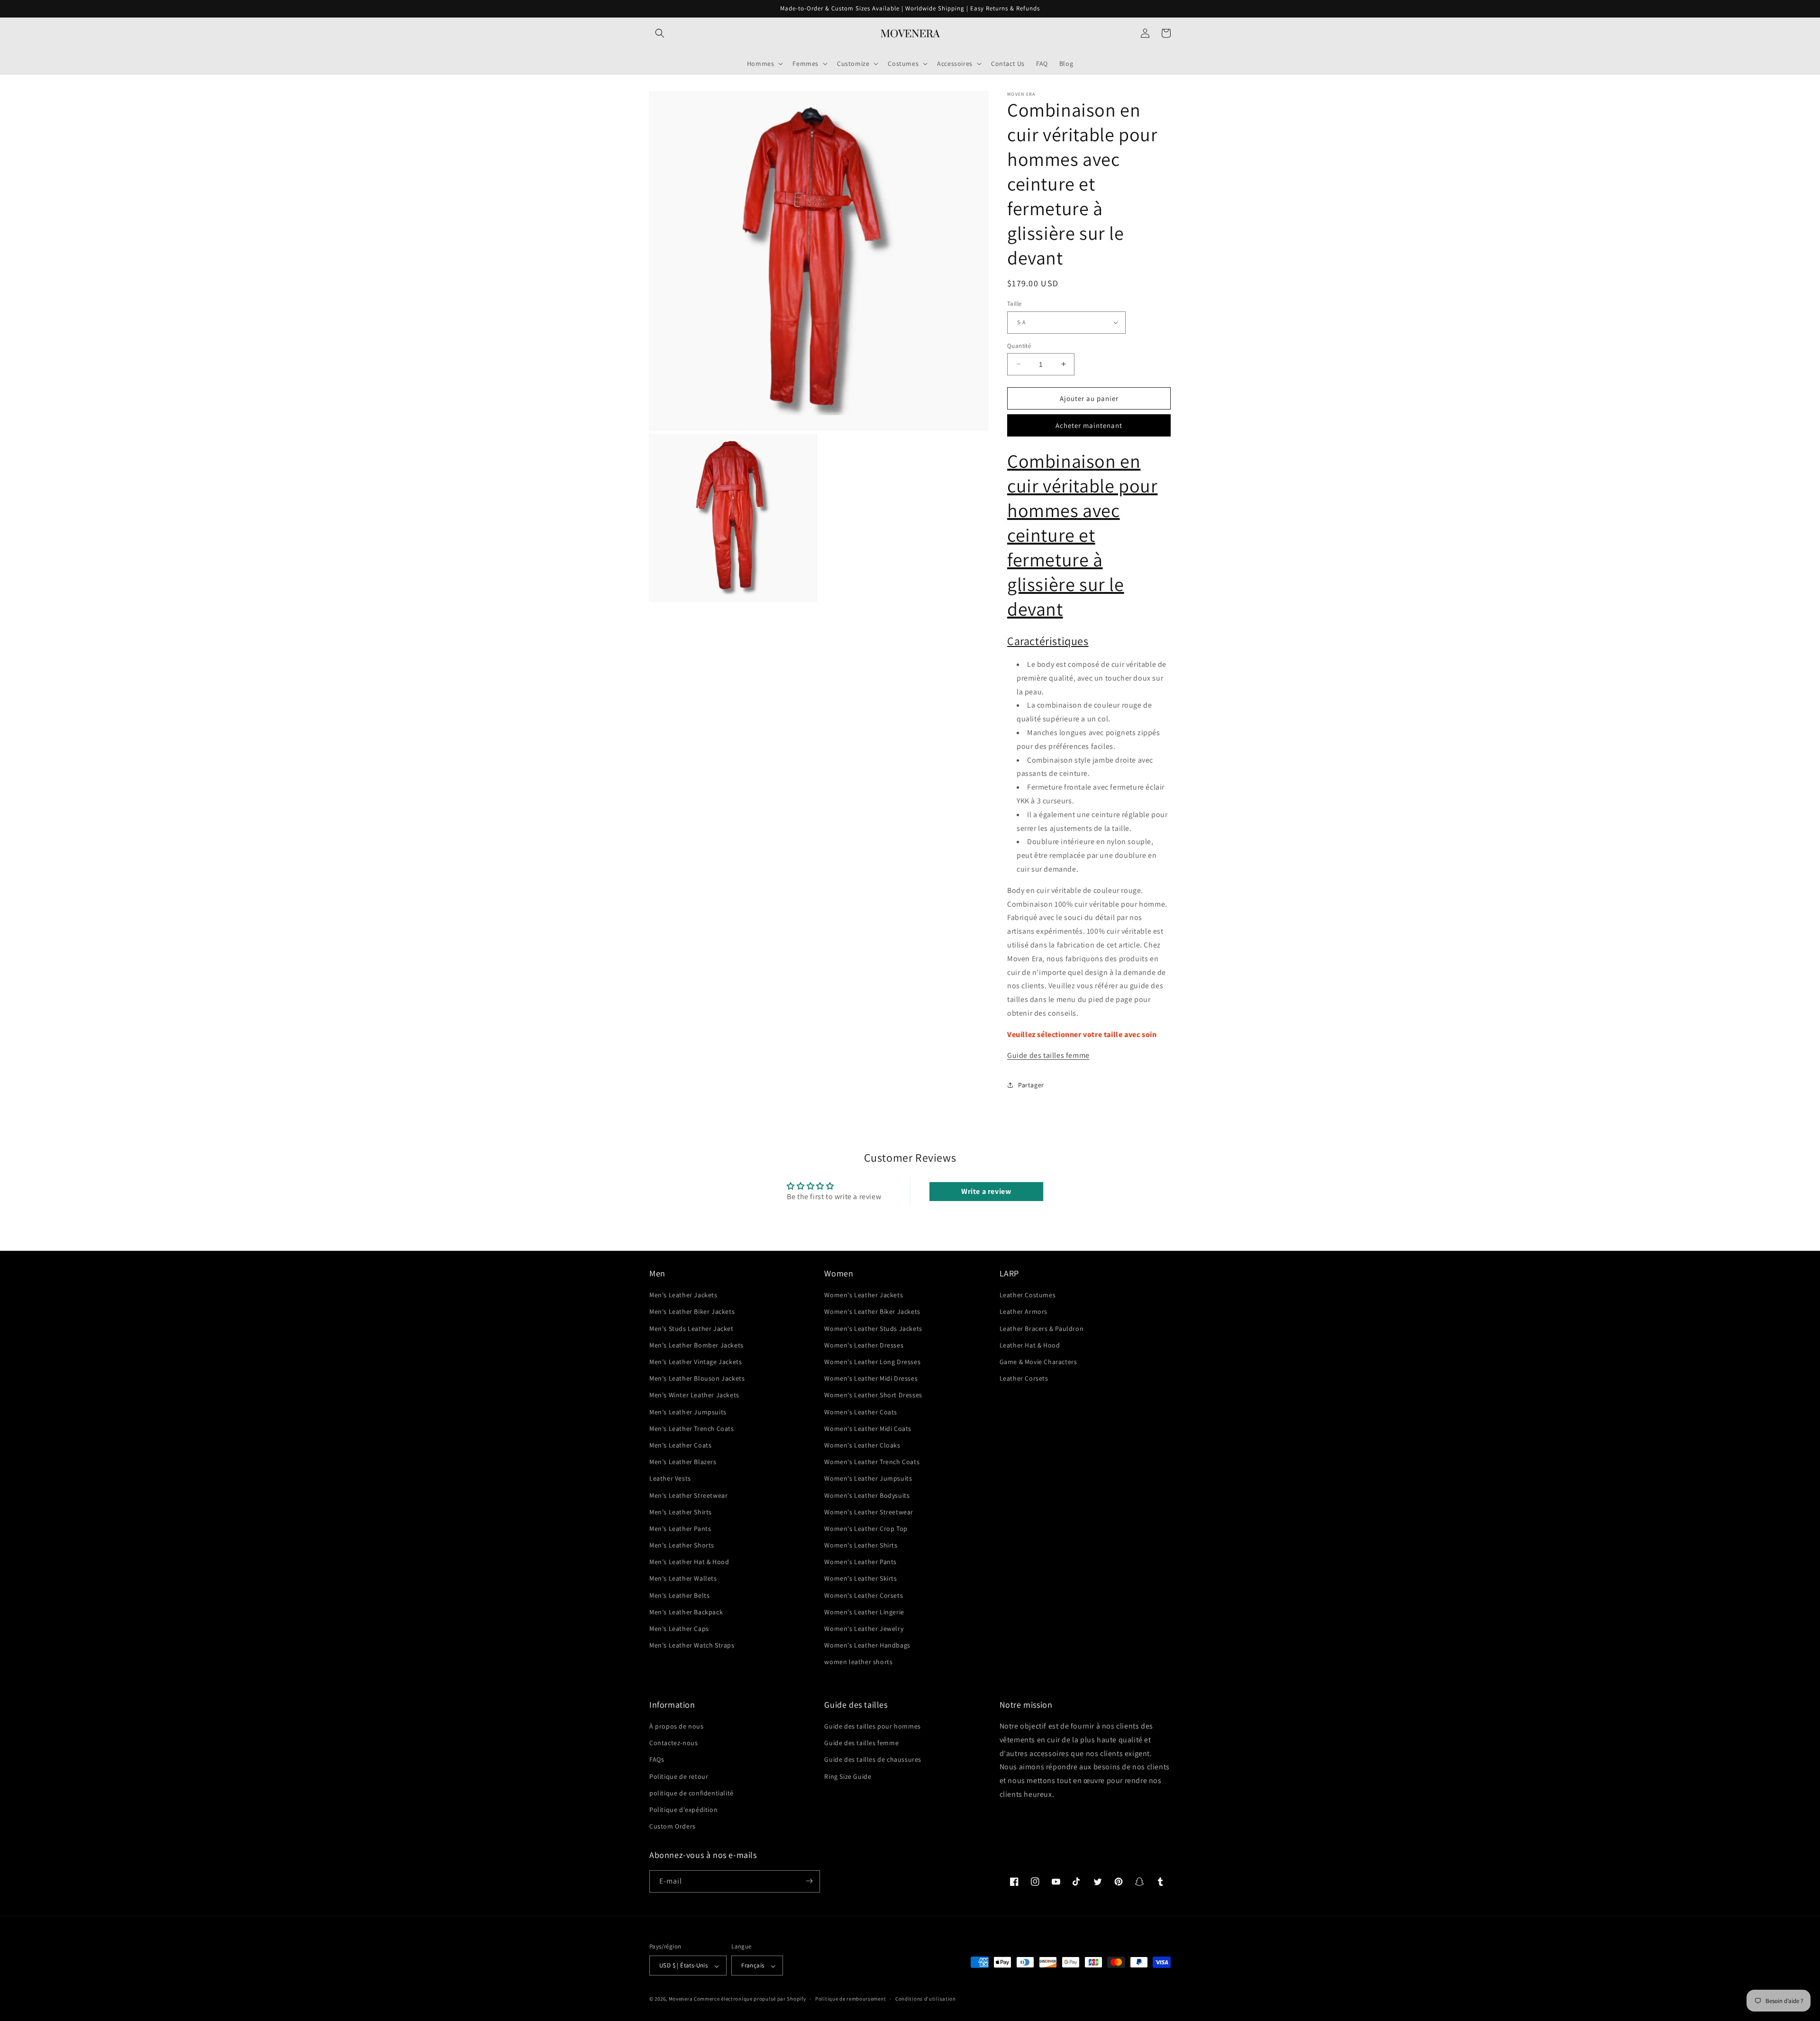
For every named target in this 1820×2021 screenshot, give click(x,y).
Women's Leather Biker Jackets (872, 1312)
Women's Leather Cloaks (862, 1445)
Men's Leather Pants (680, 1529)
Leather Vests (670, 1479)
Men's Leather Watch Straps (692, 1646)
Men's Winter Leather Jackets (694, 1395)
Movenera (681, 1999)
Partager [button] (1031, 1084)
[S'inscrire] (809, 1881)
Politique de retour (679, 1776)
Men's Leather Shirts (681, 1512)
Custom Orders (673, 1827)
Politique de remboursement (851, 1999)
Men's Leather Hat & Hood (689, 1562)
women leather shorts (858, 1662)
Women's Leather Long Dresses (872, 1362)
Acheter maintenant (1089, 425)
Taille (1014, 304)
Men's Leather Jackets (683, 1295)
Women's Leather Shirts (861, 1546)
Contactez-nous (673, 1743)
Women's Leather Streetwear (869, 1512)
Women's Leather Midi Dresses (871, 1379)
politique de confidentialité (692, 1793)
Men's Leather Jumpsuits (688, 1412)
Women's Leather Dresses (864, 1345)
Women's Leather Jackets (864, 1295)
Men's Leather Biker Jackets (692, 1312)
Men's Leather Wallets (683, 1579)
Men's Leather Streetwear (688, 1495)
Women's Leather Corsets (864, 1595)
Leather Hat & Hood (1030, 1345)
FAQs (657, 1760)
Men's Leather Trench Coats (692, 1429)
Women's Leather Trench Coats (872, 1462)
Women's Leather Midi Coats (868, 1429)
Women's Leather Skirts (860, 1579)
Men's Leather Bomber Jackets (696, 1345)
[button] (660, 33)
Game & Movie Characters (1038, 1362)
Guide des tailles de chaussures (873, 1760)
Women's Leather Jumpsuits (868, 1479)
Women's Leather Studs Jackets (873, 1329)
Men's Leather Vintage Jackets (696, 1362)
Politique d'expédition (683, 1810)
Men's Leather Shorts (682, 1546)
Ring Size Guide (848, 1776)
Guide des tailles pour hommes (872, 1726)
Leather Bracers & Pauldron (1042, 1329)
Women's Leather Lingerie (864, 1612)
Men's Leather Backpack (686, 1612)
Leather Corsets (1024, 1379)
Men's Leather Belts (679, 1595)
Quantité (1019, 345)
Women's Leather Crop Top (866, 1529)
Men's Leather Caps (679, 1629)
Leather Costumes (1028, 1295)
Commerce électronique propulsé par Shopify (750, 1999)
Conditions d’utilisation (926, 1999)
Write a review (986, 1191)
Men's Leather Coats (680, 1445)
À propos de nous (677, 1726)
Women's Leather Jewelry (864, 1629)
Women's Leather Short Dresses (873, 1395)
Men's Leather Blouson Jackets (697, 1379)
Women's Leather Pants (860, 1562)
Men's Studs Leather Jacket (692, 1329)
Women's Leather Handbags (867, 1646)
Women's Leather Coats (861, 1412)
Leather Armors (1024, 1312)
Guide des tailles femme (1048, 1055)
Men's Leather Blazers (683, 1462)
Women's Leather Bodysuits (867, 1495)
